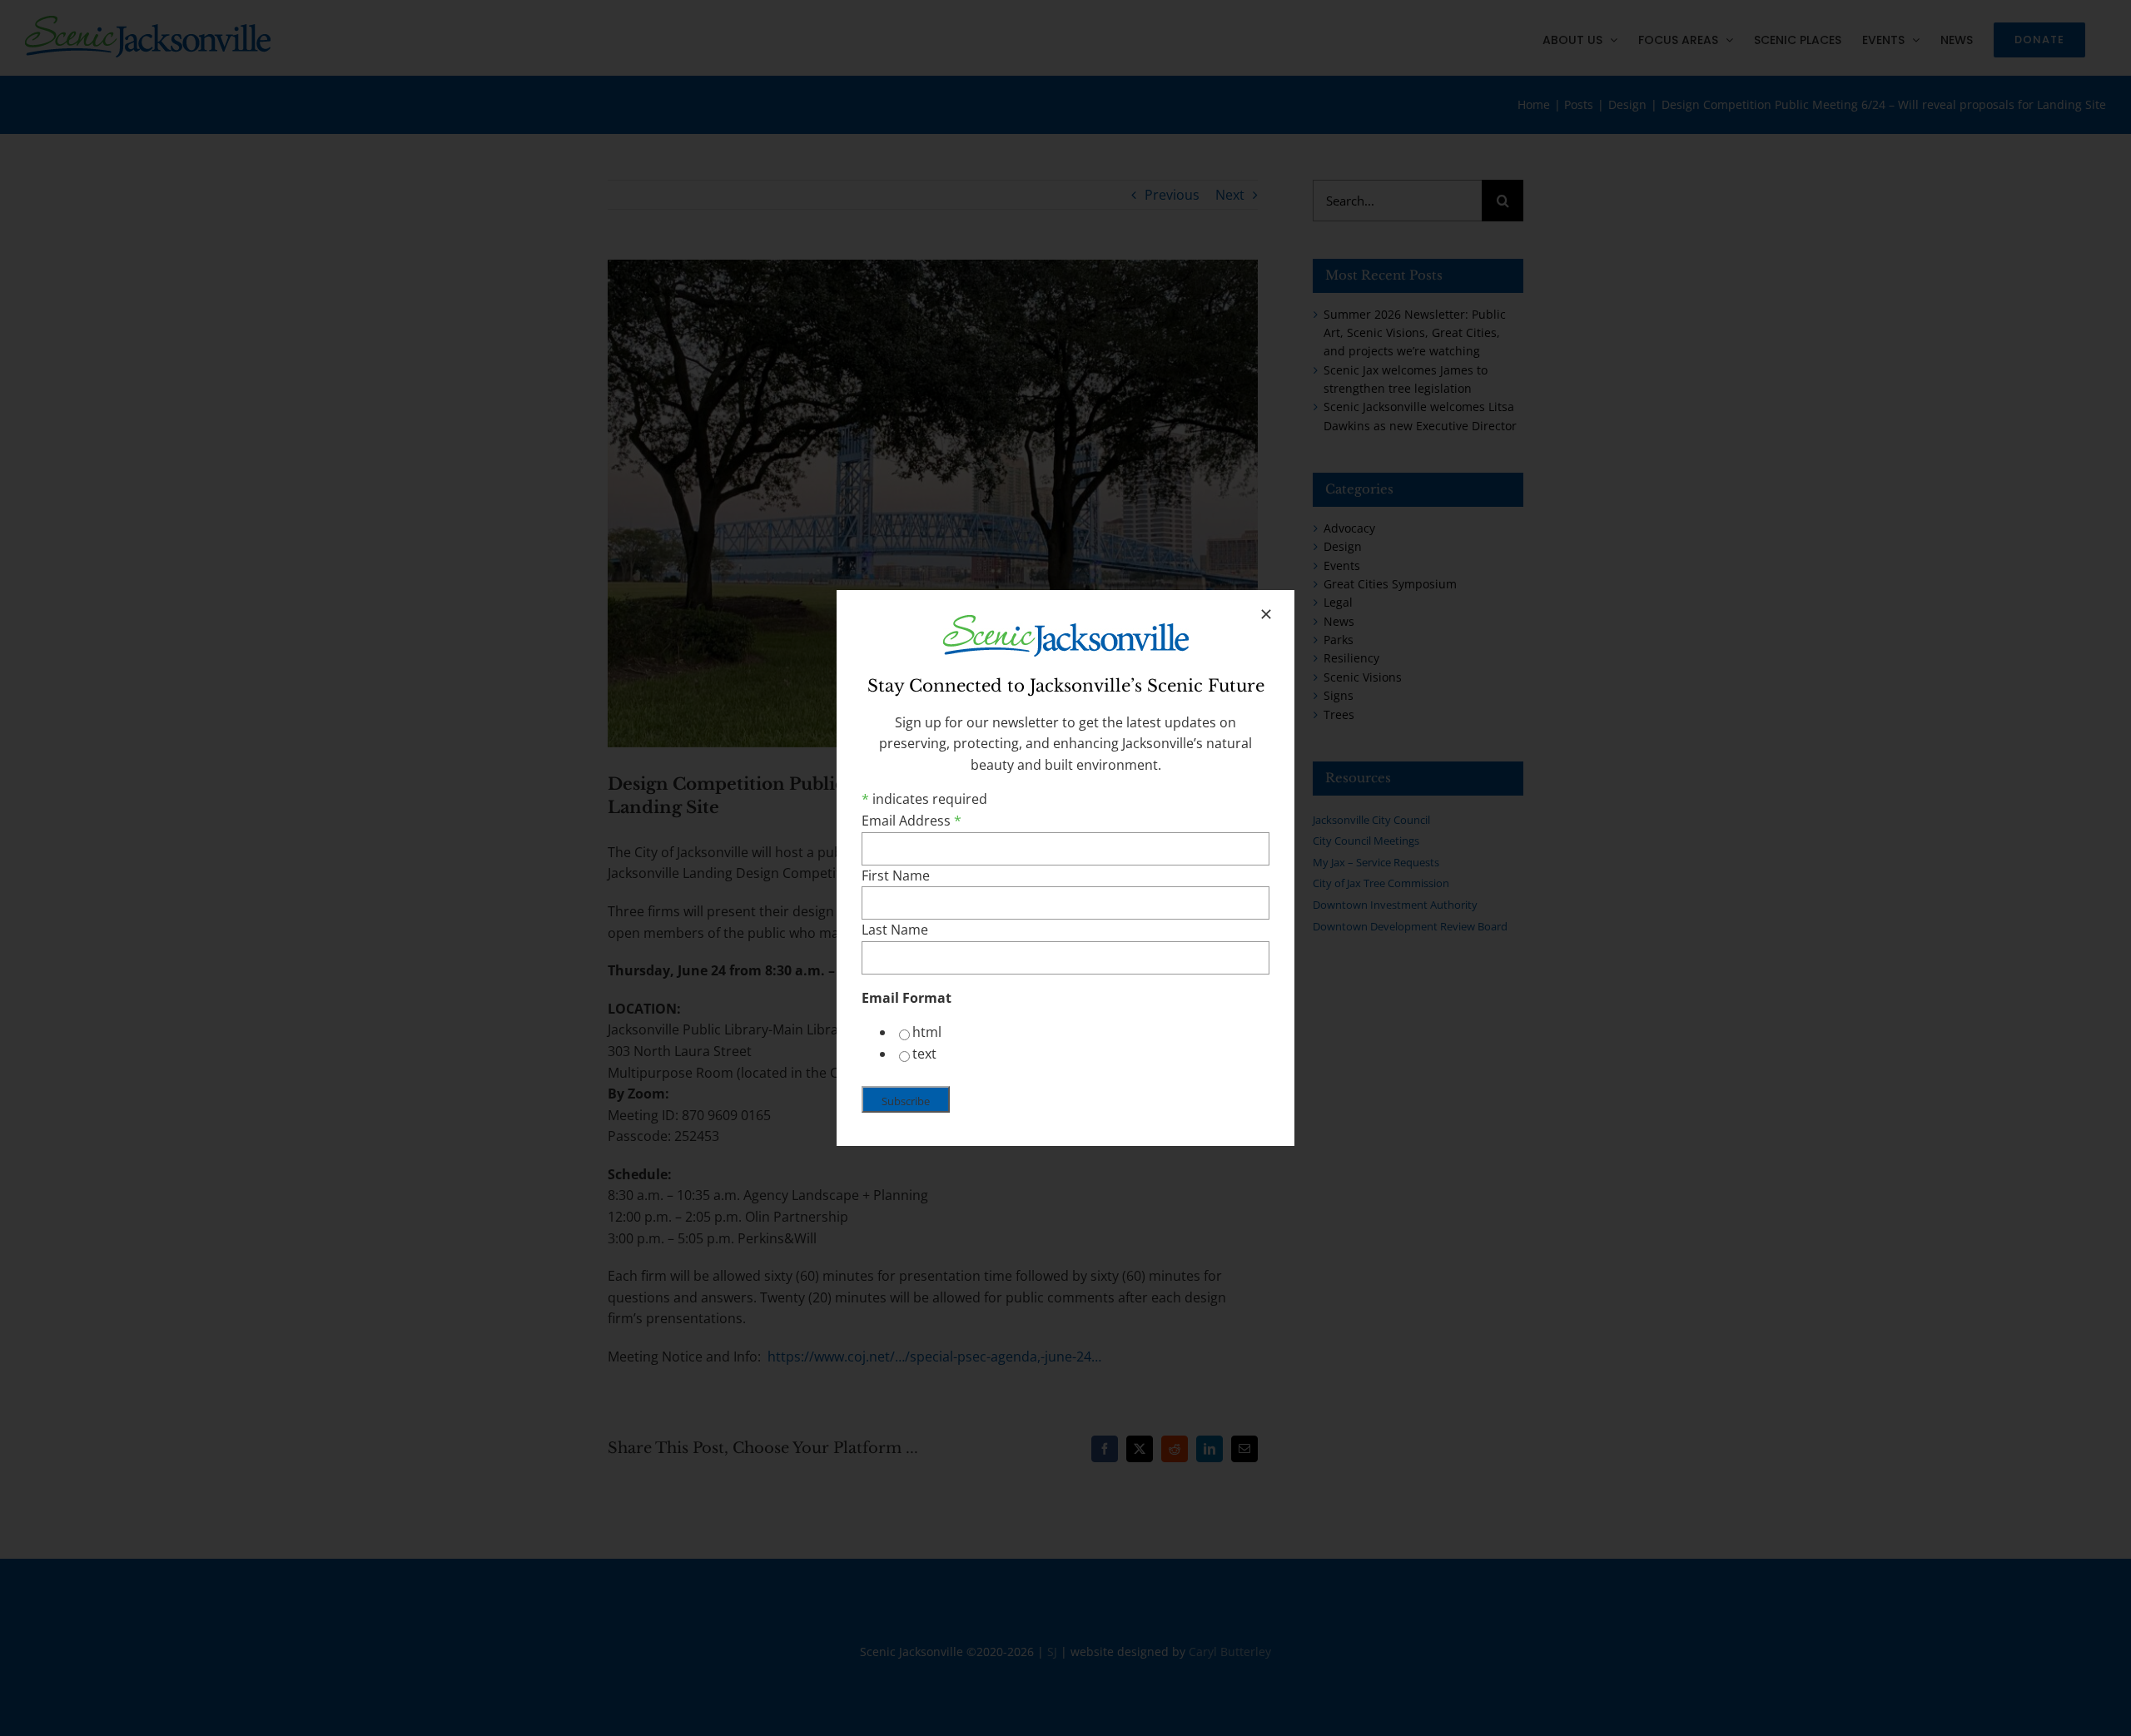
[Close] (1266, 614)
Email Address (912, 821)
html (927, 1032)
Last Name (895, 930)
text (924, 1054)
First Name (896, 875)
